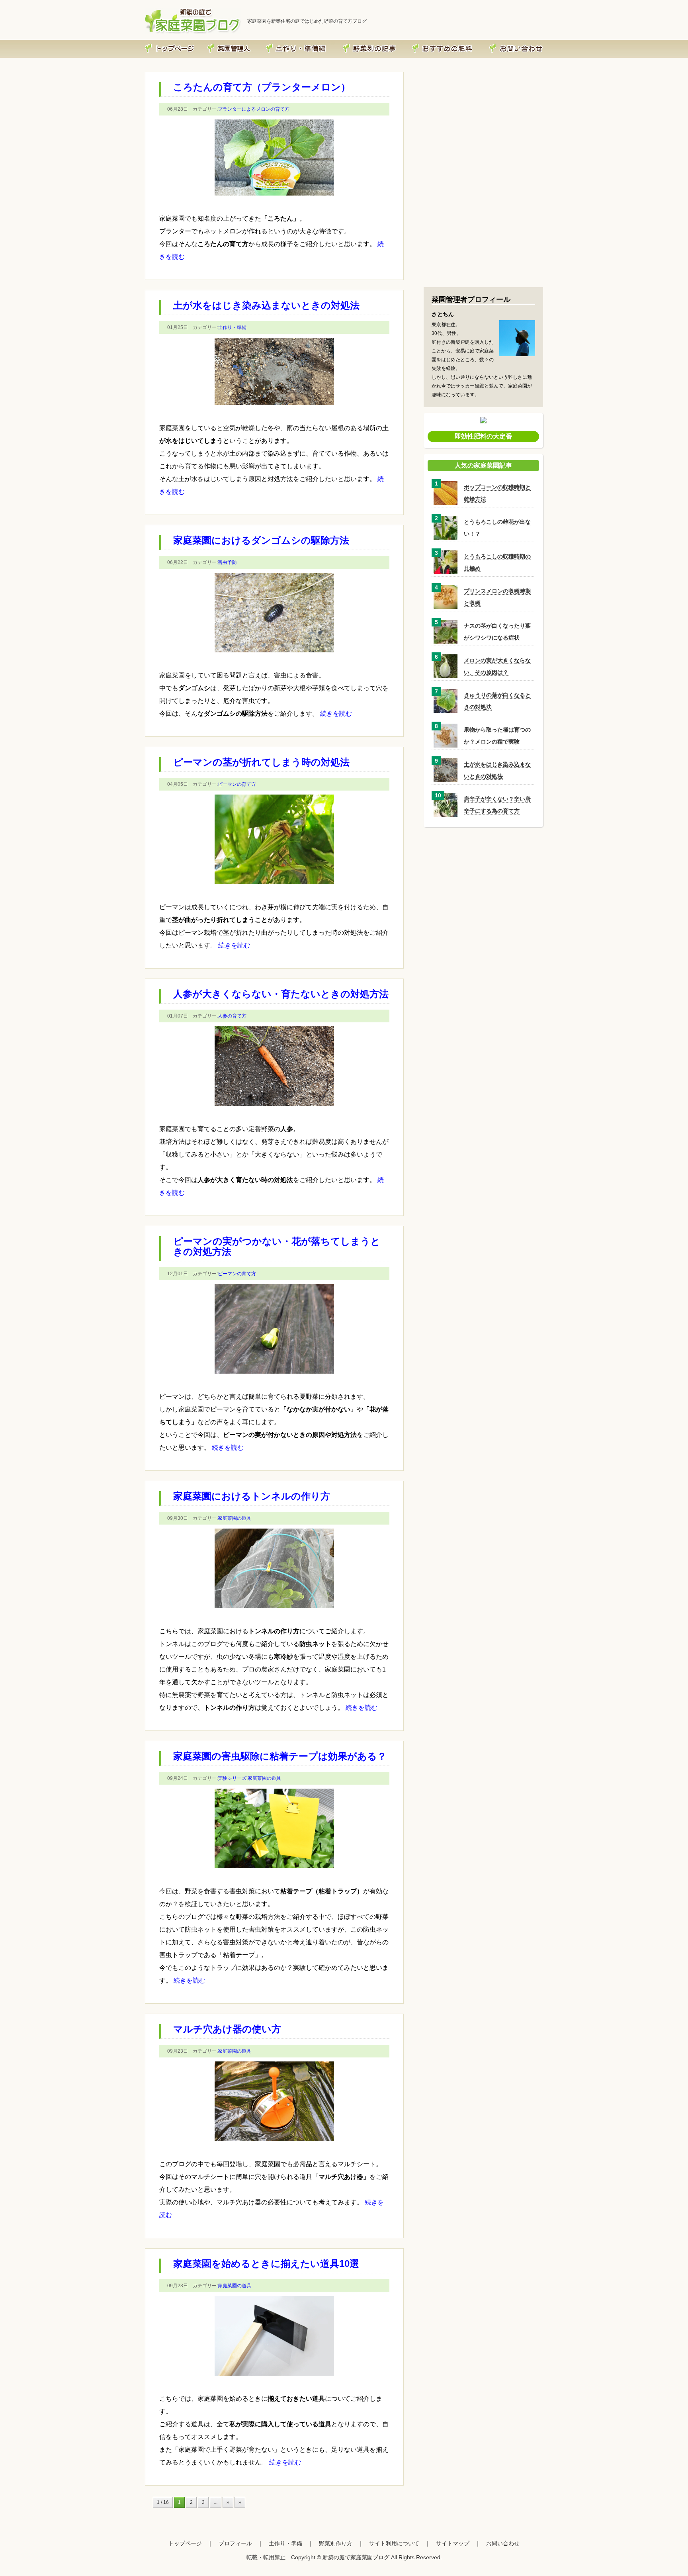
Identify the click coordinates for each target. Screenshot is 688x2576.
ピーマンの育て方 (237, 784)
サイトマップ (453, 2543)
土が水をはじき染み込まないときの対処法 (266, 305)
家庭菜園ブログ (187, 42)
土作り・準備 (323, 42)
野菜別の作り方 (390, 42)
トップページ (185, 2543)
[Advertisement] (483, 230)
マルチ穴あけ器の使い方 (227, 2029)
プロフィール (246, 42)
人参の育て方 (232, 1016)
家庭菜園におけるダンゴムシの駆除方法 (261, 540)
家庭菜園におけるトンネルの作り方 (252, 1496)
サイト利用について (394, 2543)
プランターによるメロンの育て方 (254, 109)
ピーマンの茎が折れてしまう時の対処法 (261, 762)
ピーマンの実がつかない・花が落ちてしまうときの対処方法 (277, 1246)
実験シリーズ (232, 1778)
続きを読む (336, 713)
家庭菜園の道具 (235, 1518)
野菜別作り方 (336, 2543)
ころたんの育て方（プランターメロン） (262, 87)
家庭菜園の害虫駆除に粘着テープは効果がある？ (280, 1756)
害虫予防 (227, 562)
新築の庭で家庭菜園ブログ (356, 2557)
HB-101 (474, 42)
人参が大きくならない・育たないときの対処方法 (281, 994)
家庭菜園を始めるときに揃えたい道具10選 (266, 2264)
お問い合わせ (531, 42)
